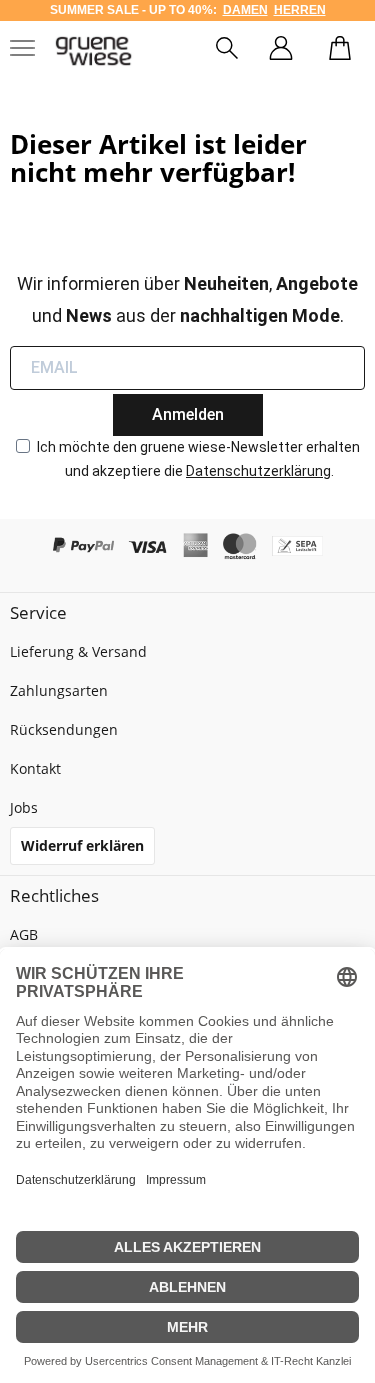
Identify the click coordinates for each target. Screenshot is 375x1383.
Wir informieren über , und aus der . (187, 299)
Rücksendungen (64, 729)
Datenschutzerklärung (258, 471)
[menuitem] (227, 51)
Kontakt (35, 768)
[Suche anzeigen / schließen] (227, 51)
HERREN (300, 10)
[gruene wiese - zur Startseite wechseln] (93, 51)
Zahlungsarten (59, 690)
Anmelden (188, 414)
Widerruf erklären (82, 845)
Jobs (24, 807)
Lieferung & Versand (78, 651)
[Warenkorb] (340, 51)
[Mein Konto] (281, 51)
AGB (24, 934)
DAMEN (245, 10)
